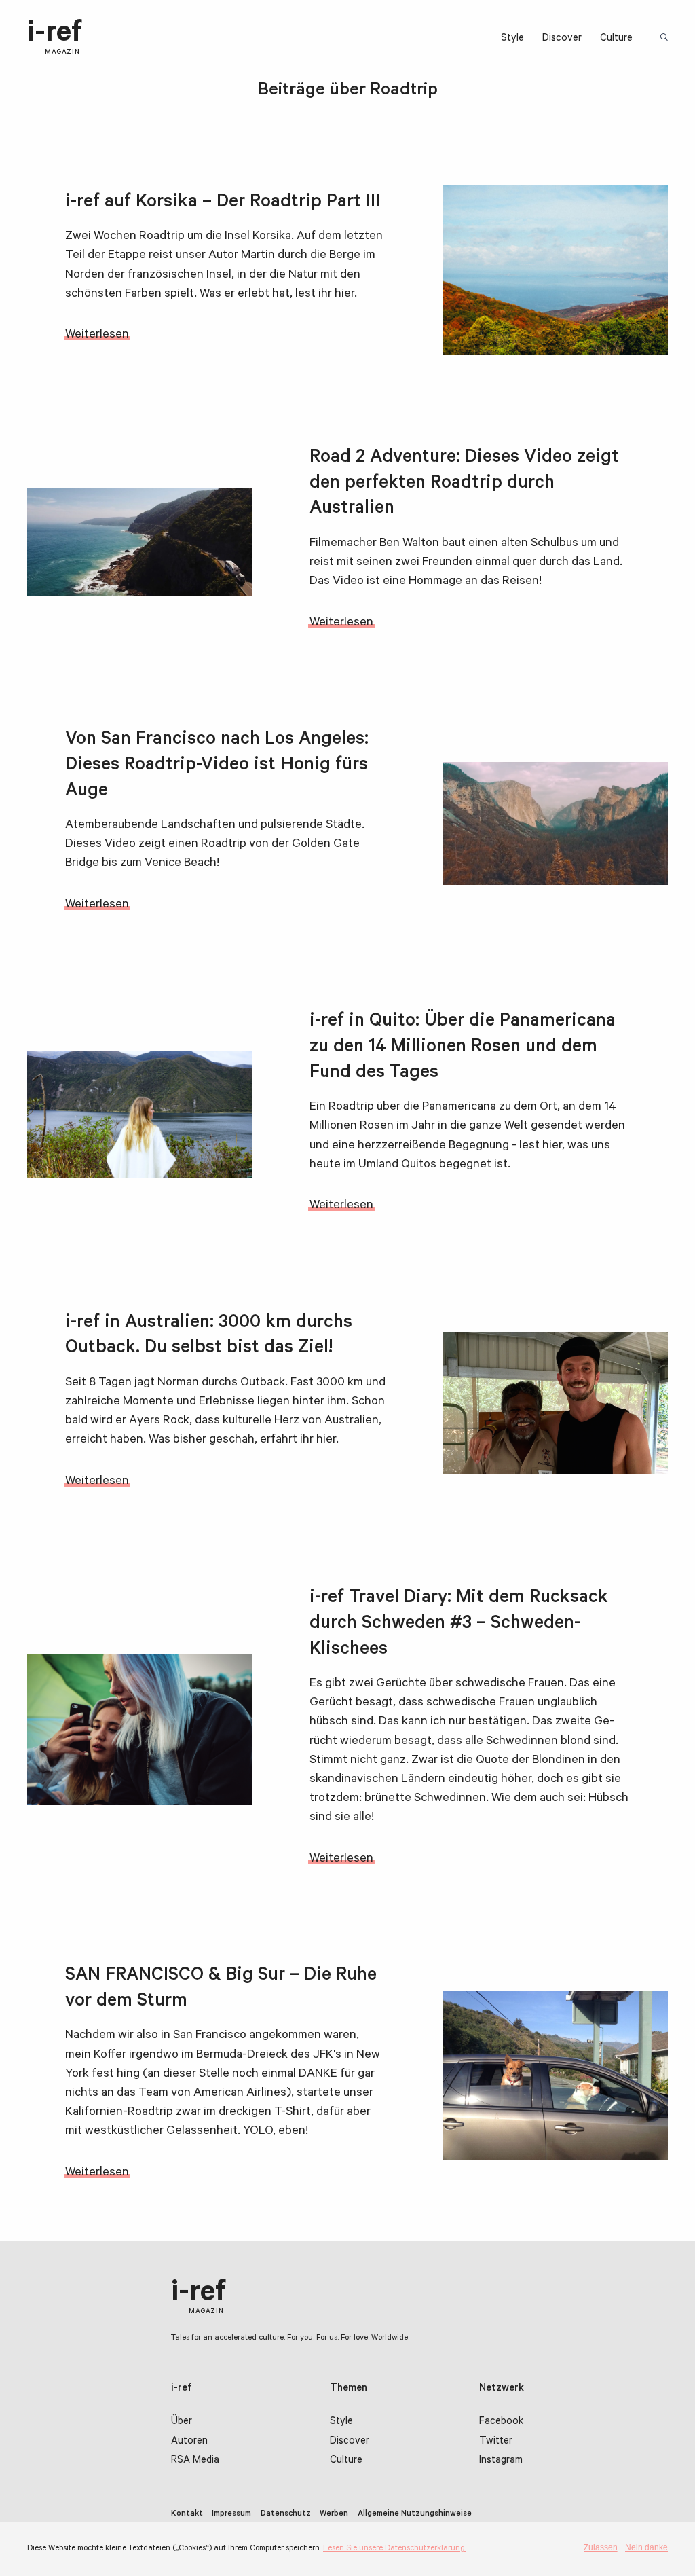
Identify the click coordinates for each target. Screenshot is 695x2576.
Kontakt (187, 2514)
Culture (616, 39)
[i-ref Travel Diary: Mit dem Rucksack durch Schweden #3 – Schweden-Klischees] (140, 1729)
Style (512, 39)
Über (182, 2422)
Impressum (231, 2514)
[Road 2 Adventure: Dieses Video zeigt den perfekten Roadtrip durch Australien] (140, 542)
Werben (334, 2514)
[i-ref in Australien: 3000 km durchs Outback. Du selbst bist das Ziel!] (555, 1403)
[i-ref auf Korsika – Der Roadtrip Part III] (555, 270)
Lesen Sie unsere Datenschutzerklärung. (395, 2549)
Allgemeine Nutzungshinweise (415, 2514)
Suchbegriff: (665, 38)
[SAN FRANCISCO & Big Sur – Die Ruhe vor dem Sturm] (555, 2075)
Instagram (501, 2461)
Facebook (501, 2422)
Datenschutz (286, 2514)
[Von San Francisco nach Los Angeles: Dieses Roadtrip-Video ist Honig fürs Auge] (555, 823)
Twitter (496, 2442)
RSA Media (195, 2461)
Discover (562, 39)
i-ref (55, 38)
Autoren (189, 2442)
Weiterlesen (97, 335)
